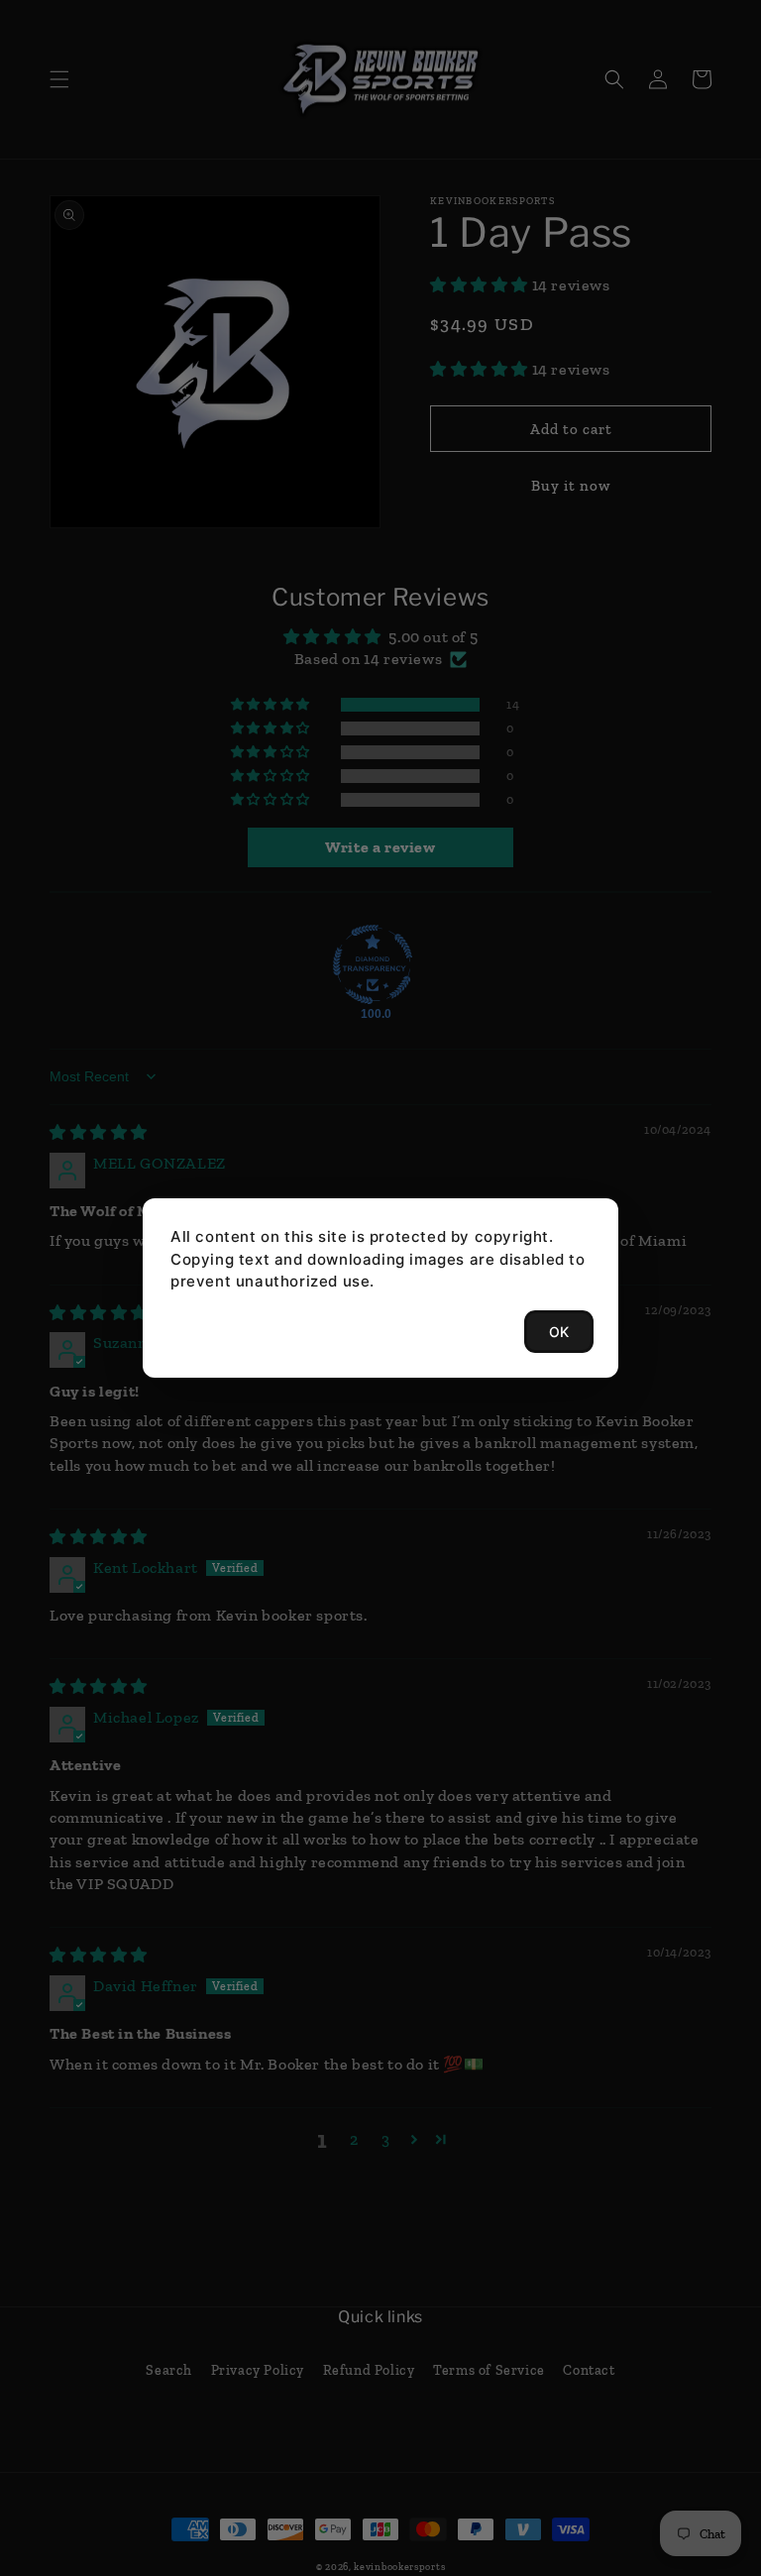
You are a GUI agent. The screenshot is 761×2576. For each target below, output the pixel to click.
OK (559, 1332)
